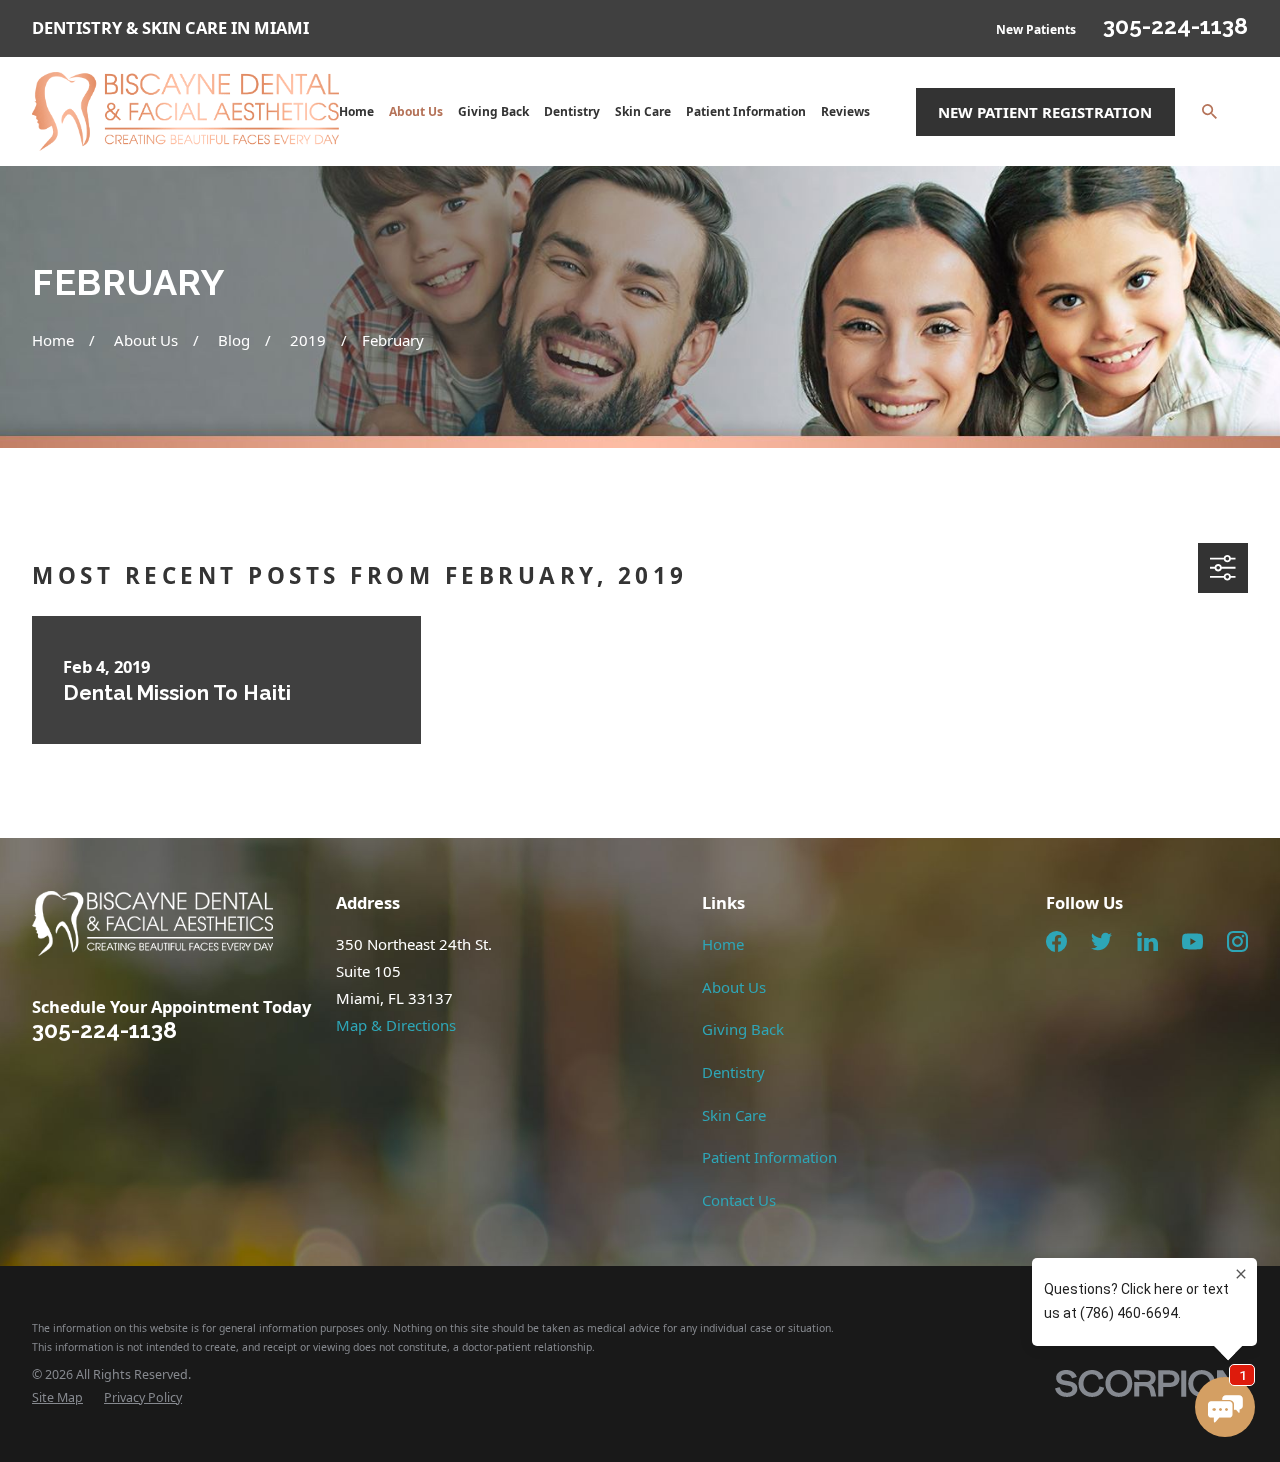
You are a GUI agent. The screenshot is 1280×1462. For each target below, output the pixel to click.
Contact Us (739, 1200)
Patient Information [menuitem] (746, 111)
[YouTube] (1192, 941)
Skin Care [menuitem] (643, 111)
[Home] (185, 111)
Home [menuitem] (356, 111)
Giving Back (743, 1029)
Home (723, 944)
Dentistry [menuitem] (572, 111)
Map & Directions (396, 1025)
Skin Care (734, 1115)
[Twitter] (1101, 941)
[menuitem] (57, 1398)
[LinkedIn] (1147, 941)
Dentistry (733, 1072)
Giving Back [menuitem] (493, 111)
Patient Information (769, 1157)
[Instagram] (1237, 941)
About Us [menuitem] (416, 111)
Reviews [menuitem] (845, 111)
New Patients (1036, 29)
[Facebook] (1056, 941)
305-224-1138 (1175, 26)
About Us (734, 987)
